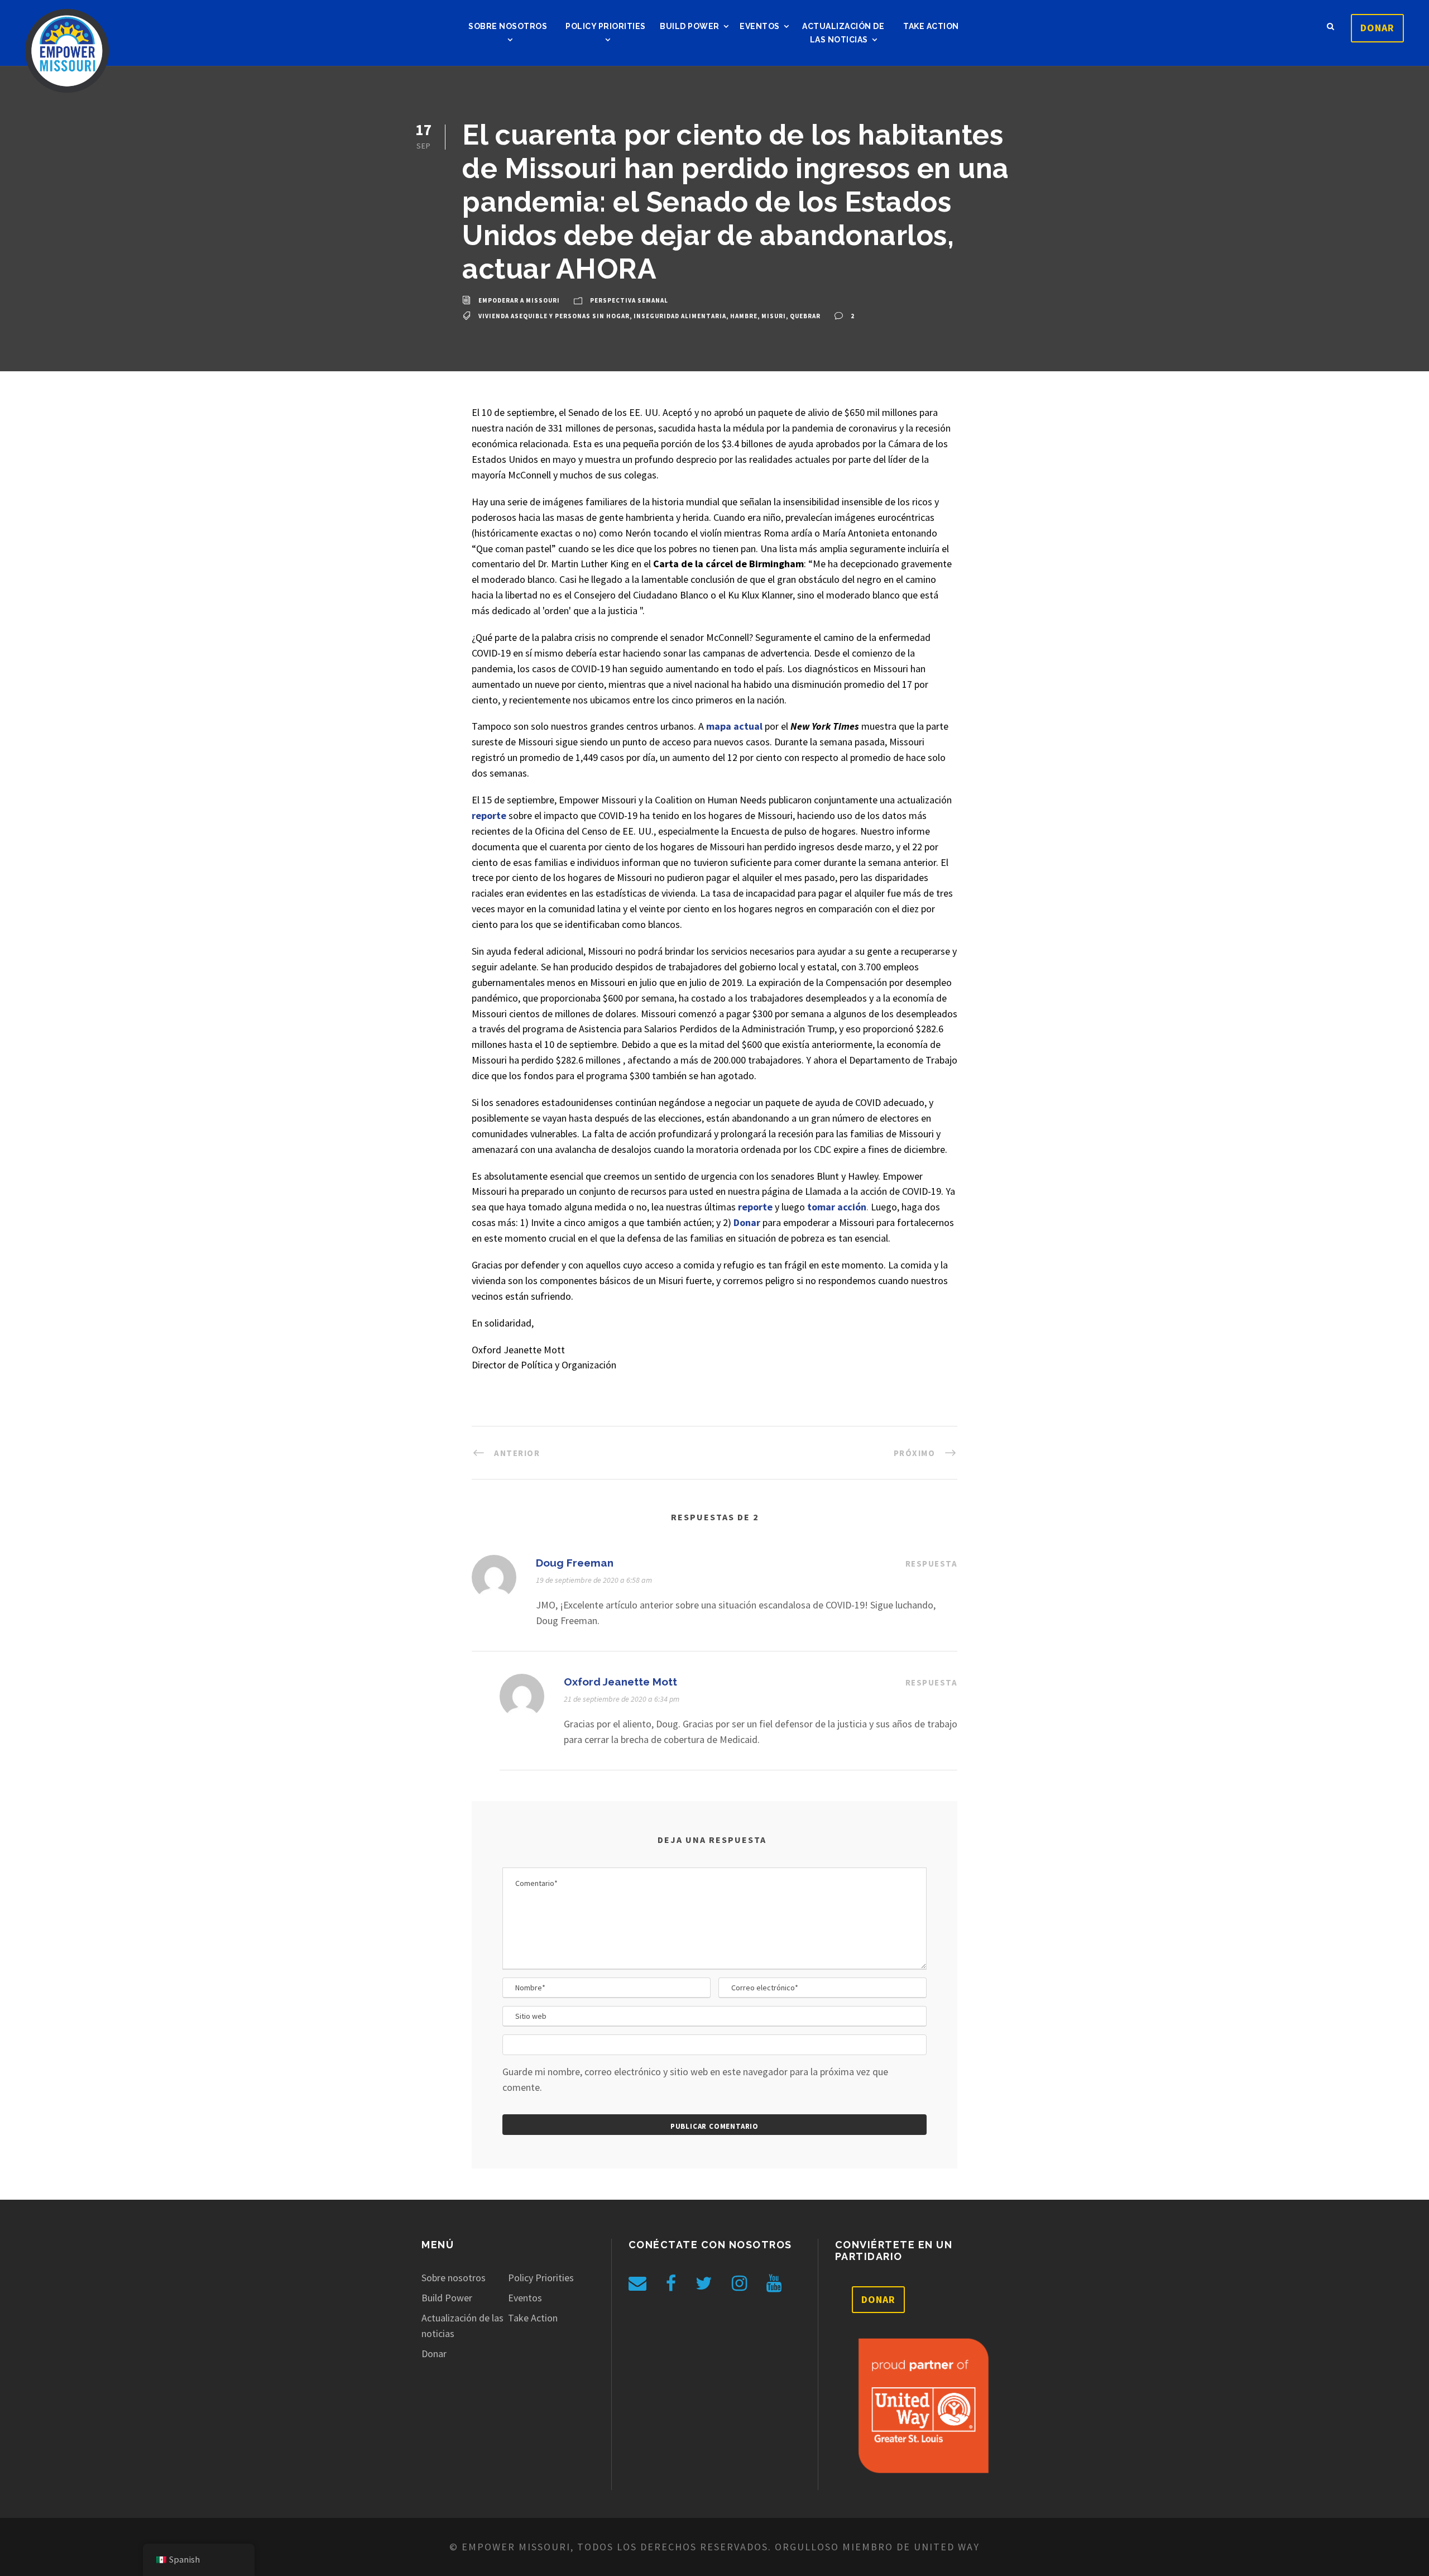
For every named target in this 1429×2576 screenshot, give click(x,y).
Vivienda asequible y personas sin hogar (554, 316)
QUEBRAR (805, 316)
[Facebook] (671, 2283)
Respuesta (932, 1564)
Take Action (931, 26)
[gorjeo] (704, 2283)
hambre (744, 316)
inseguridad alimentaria (680, 316)
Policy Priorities (606, 26)
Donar (1377, 28)
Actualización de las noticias (843, 33)
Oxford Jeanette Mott (620, 1682)
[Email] (637, 2283)
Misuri (774, 316)
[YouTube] (774, 2283)
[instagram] (739, 2283)
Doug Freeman (575, 1563)
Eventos (760, 26)
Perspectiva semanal (629, 301)
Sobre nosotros (508, 26)
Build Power (690, 26)
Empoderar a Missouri (519, 301)
